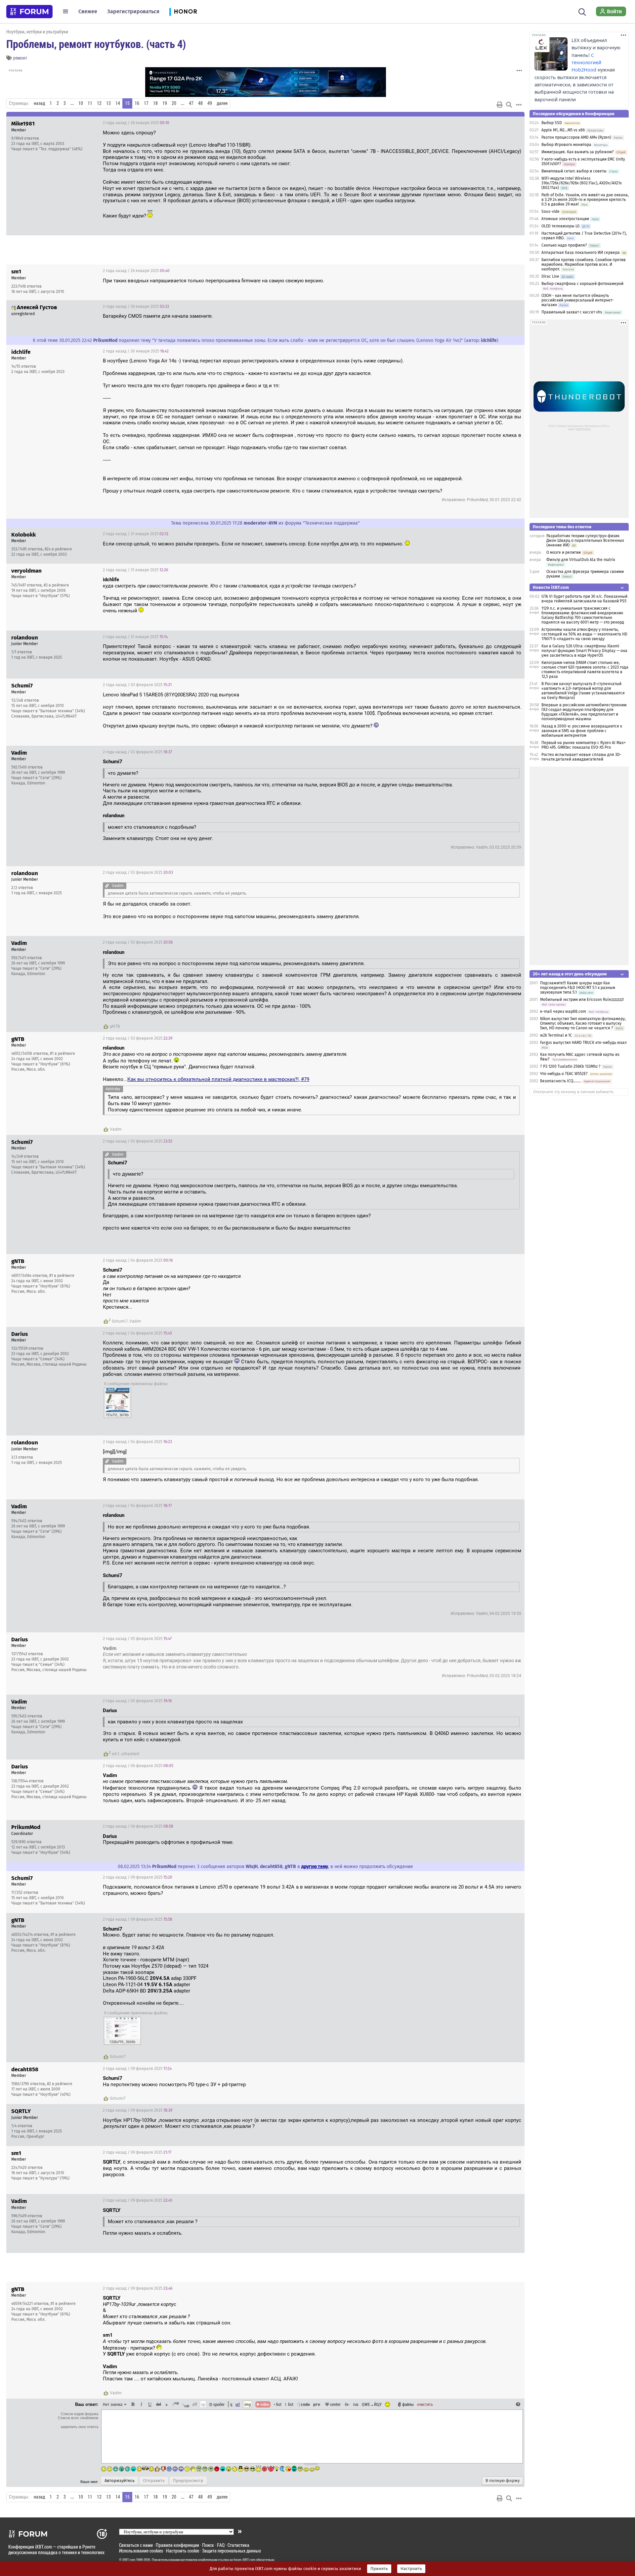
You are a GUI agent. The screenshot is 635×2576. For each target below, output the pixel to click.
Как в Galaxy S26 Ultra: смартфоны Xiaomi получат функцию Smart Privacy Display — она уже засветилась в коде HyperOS (584, 651)
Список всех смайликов (78, 2418)
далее (222, 103)
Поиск (208, 2545)
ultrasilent (130, 1754)
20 (174, 103)
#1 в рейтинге (63, 1054)
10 (81, 103)
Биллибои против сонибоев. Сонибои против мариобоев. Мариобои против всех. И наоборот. (584, 264)
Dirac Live (550, 276)
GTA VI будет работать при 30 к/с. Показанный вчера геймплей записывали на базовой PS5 (584, 599)
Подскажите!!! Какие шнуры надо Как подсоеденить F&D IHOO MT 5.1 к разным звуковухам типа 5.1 (578, 988)
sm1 (116, 1754)
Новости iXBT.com (551, 587)
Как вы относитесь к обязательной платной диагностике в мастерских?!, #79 (218, 1079)
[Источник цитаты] (359, 586)
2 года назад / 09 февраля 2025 (138, 1877)
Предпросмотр (188, 2481)
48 (200, 103)
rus (356, 2404)
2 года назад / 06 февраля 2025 (138, 1766)
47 (191, 103)
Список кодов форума (80, 2414)
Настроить (411, 2569)
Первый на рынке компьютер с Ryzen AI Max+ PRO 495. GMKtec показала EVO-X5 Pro (584, 745)
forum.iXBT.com (244, 2560)
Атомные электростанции (565, 219)
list (289, 2404)
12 (99, 103)
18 (155, 103)
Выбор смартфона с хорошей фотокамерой (582, 284)
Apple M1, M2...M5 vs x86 (563, 130)
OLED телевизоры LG (561, 226)
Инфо (494, 123)
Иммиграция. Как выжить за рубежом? (578, 152)
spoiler (218, 2404)
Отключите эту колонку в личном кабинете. (574, 1092)
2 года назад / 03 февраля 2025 (137, 685)
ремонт (20, 58)
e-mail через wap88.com (563, 1011)
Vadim (116, 1129)
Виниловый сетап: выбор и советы (574, 171)
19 (165, 103)
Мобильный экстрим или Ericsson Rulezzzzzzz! (582, 1000)
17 (146, 103)
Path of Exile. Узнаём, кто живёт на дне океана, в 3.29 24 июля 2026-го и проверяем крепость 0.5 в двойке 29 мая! (585, 200)
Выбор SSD (552, 123)
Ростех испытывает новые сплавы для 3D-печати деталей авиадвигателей (581, 757)
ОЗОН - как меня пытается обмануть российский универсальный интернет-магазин (578, 300)
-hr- (347, 2404)
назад (39, 103)
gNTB (115, 1026)
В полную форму (503, 2481)
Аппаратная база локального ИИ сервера (581, 253)
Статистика (238, 2545)
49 (210, 103)
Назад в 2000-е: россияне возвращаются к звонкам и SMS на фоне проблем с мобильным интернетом (582, 731)
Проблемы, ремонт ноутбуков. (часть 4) (96, 44)
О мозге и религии (564, 552)
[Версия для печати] (500, 105)
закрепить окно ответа (79, 2427)
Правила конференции (177, 2545)
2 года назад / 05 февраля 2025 (137, 1639)
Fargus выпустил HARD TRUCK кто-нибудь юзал (583, 1043)
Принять (379, 2569)
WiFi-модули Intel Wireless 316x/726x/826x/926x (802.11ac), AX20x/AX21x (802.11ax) (582, 183)
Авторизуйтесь (120, 2481)
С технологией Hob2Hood (586, 63)
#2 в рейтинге (60, 2084)
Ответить (511, 123)
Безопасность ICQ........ (561, 1081)
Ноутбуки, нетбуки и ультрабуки (37, 32)
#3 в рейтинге (56, 585)
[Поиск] (582, 11)
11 (90, 103)
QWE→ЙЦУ (372, 2404)
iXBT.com (129, 2560)
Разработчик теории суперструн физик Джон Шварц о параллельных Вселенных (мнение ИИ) (585, 540)
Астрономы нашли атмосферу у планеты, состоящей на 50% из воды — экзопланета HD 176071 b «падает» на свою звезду (584, 634)
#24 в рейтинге (58, 549)
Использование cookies (141, 2551)
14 (118, 103)
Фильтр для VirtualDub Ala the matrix (581, 560)
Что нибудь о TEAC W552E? (564, 1074)
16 (137, 103)
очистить (425, 2404)
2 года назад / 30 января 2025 (136, 351)
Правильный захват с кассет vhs (572, 312)
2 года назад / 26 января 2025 (136, 123)
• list (278, 2404)
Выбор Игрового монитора (567, 145)
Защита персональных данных (232, 2551)
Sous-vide (550, 211)
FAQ (221, 2545)
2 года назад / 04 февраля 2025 (138, 1260)
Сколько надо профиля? (564, 245)
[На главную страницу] (29, 12)
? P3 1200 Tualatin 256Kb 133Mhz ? (571, 1066)
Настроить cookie (183, 2551)
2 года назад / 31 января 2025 (136, 534)
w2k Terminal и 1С (556, 1035)
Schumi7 (120, 1321)
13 (108, 103)
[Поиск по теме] (509, 105)
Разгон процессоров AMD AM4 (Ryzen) (576, 137)
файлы (408, 2404)
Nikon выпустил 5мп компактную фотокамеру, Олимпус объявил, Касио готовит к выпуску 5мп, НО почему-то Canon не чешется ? (583, 1023)
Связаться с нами (136, 2545)
